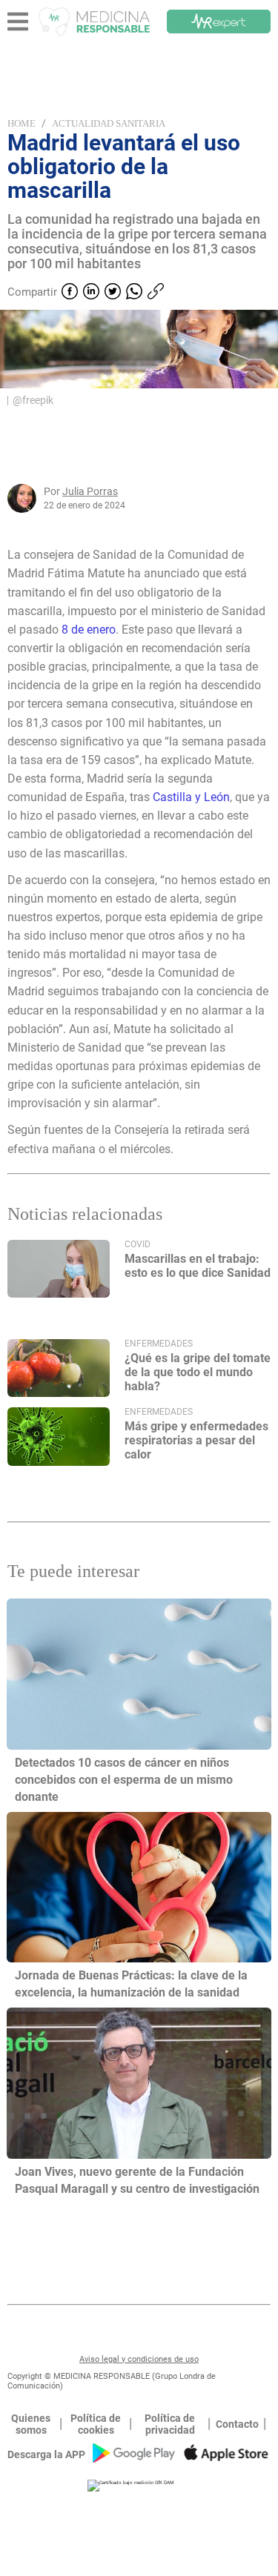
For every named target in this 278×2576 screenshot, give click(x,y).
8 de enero (89, 630)
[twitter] (113, 293)
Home (21, 123)
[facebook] (70, 293)
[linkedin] (91, 293)
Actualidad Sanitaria (109, 123)
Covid (138, 1244)
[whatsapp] (134, 293)
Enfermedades (159, 1344)
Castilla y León (191, 797)
